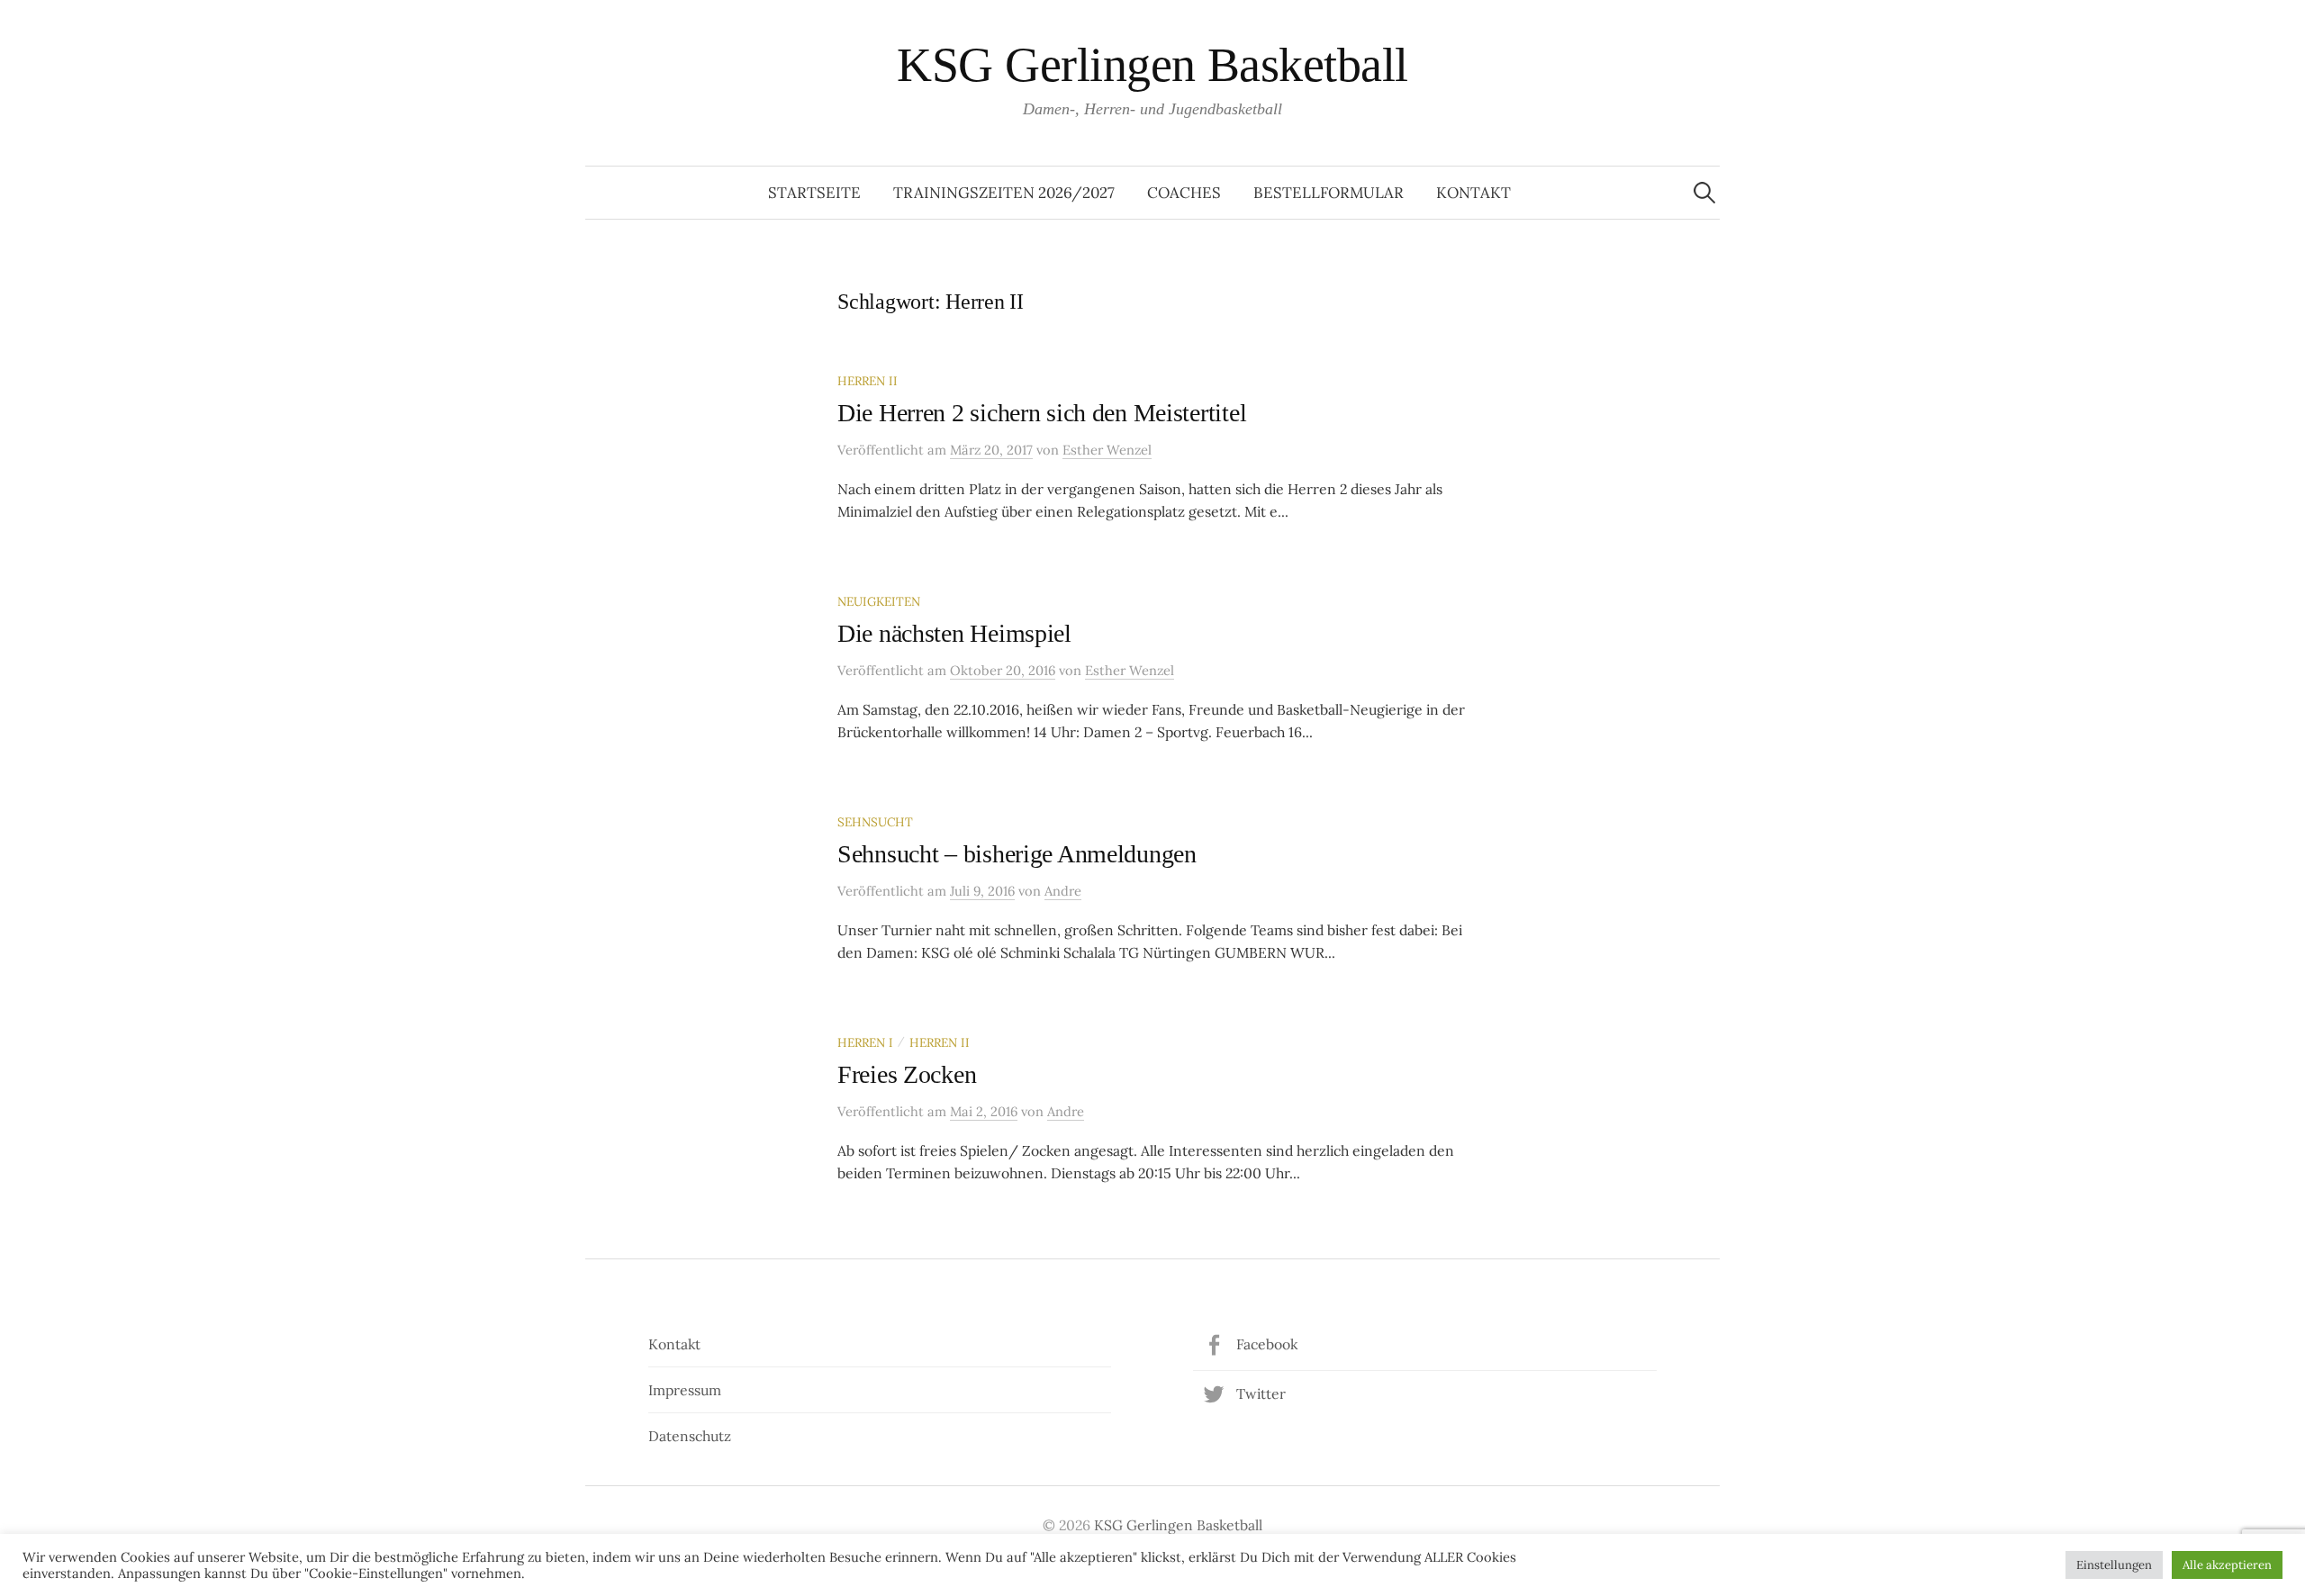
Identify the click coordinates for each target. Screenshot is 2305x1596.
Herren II (868, 381)
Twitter (1261, 1393)
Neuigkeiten (879, 601)
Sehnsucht (875, 822)
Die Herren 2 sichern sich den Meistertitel (1042, 413)
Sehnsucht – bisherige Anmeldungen (1017, 854)
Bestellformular (1329, 193)
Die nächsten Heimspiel (954, 633)
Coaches (1184, 193)
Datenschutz (690, 1436)
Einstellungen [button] (2114, 1565)
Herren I (865, 1042)
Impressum (685, 1390)
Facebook (1267, 1344)
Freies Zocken (907, 1074)
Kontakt (1473, 193)
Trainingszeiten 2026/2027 (1004, 193)
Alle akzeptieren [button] (2227, 1565)
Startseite (814, 193)
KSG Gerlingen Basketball (1152, 65)
